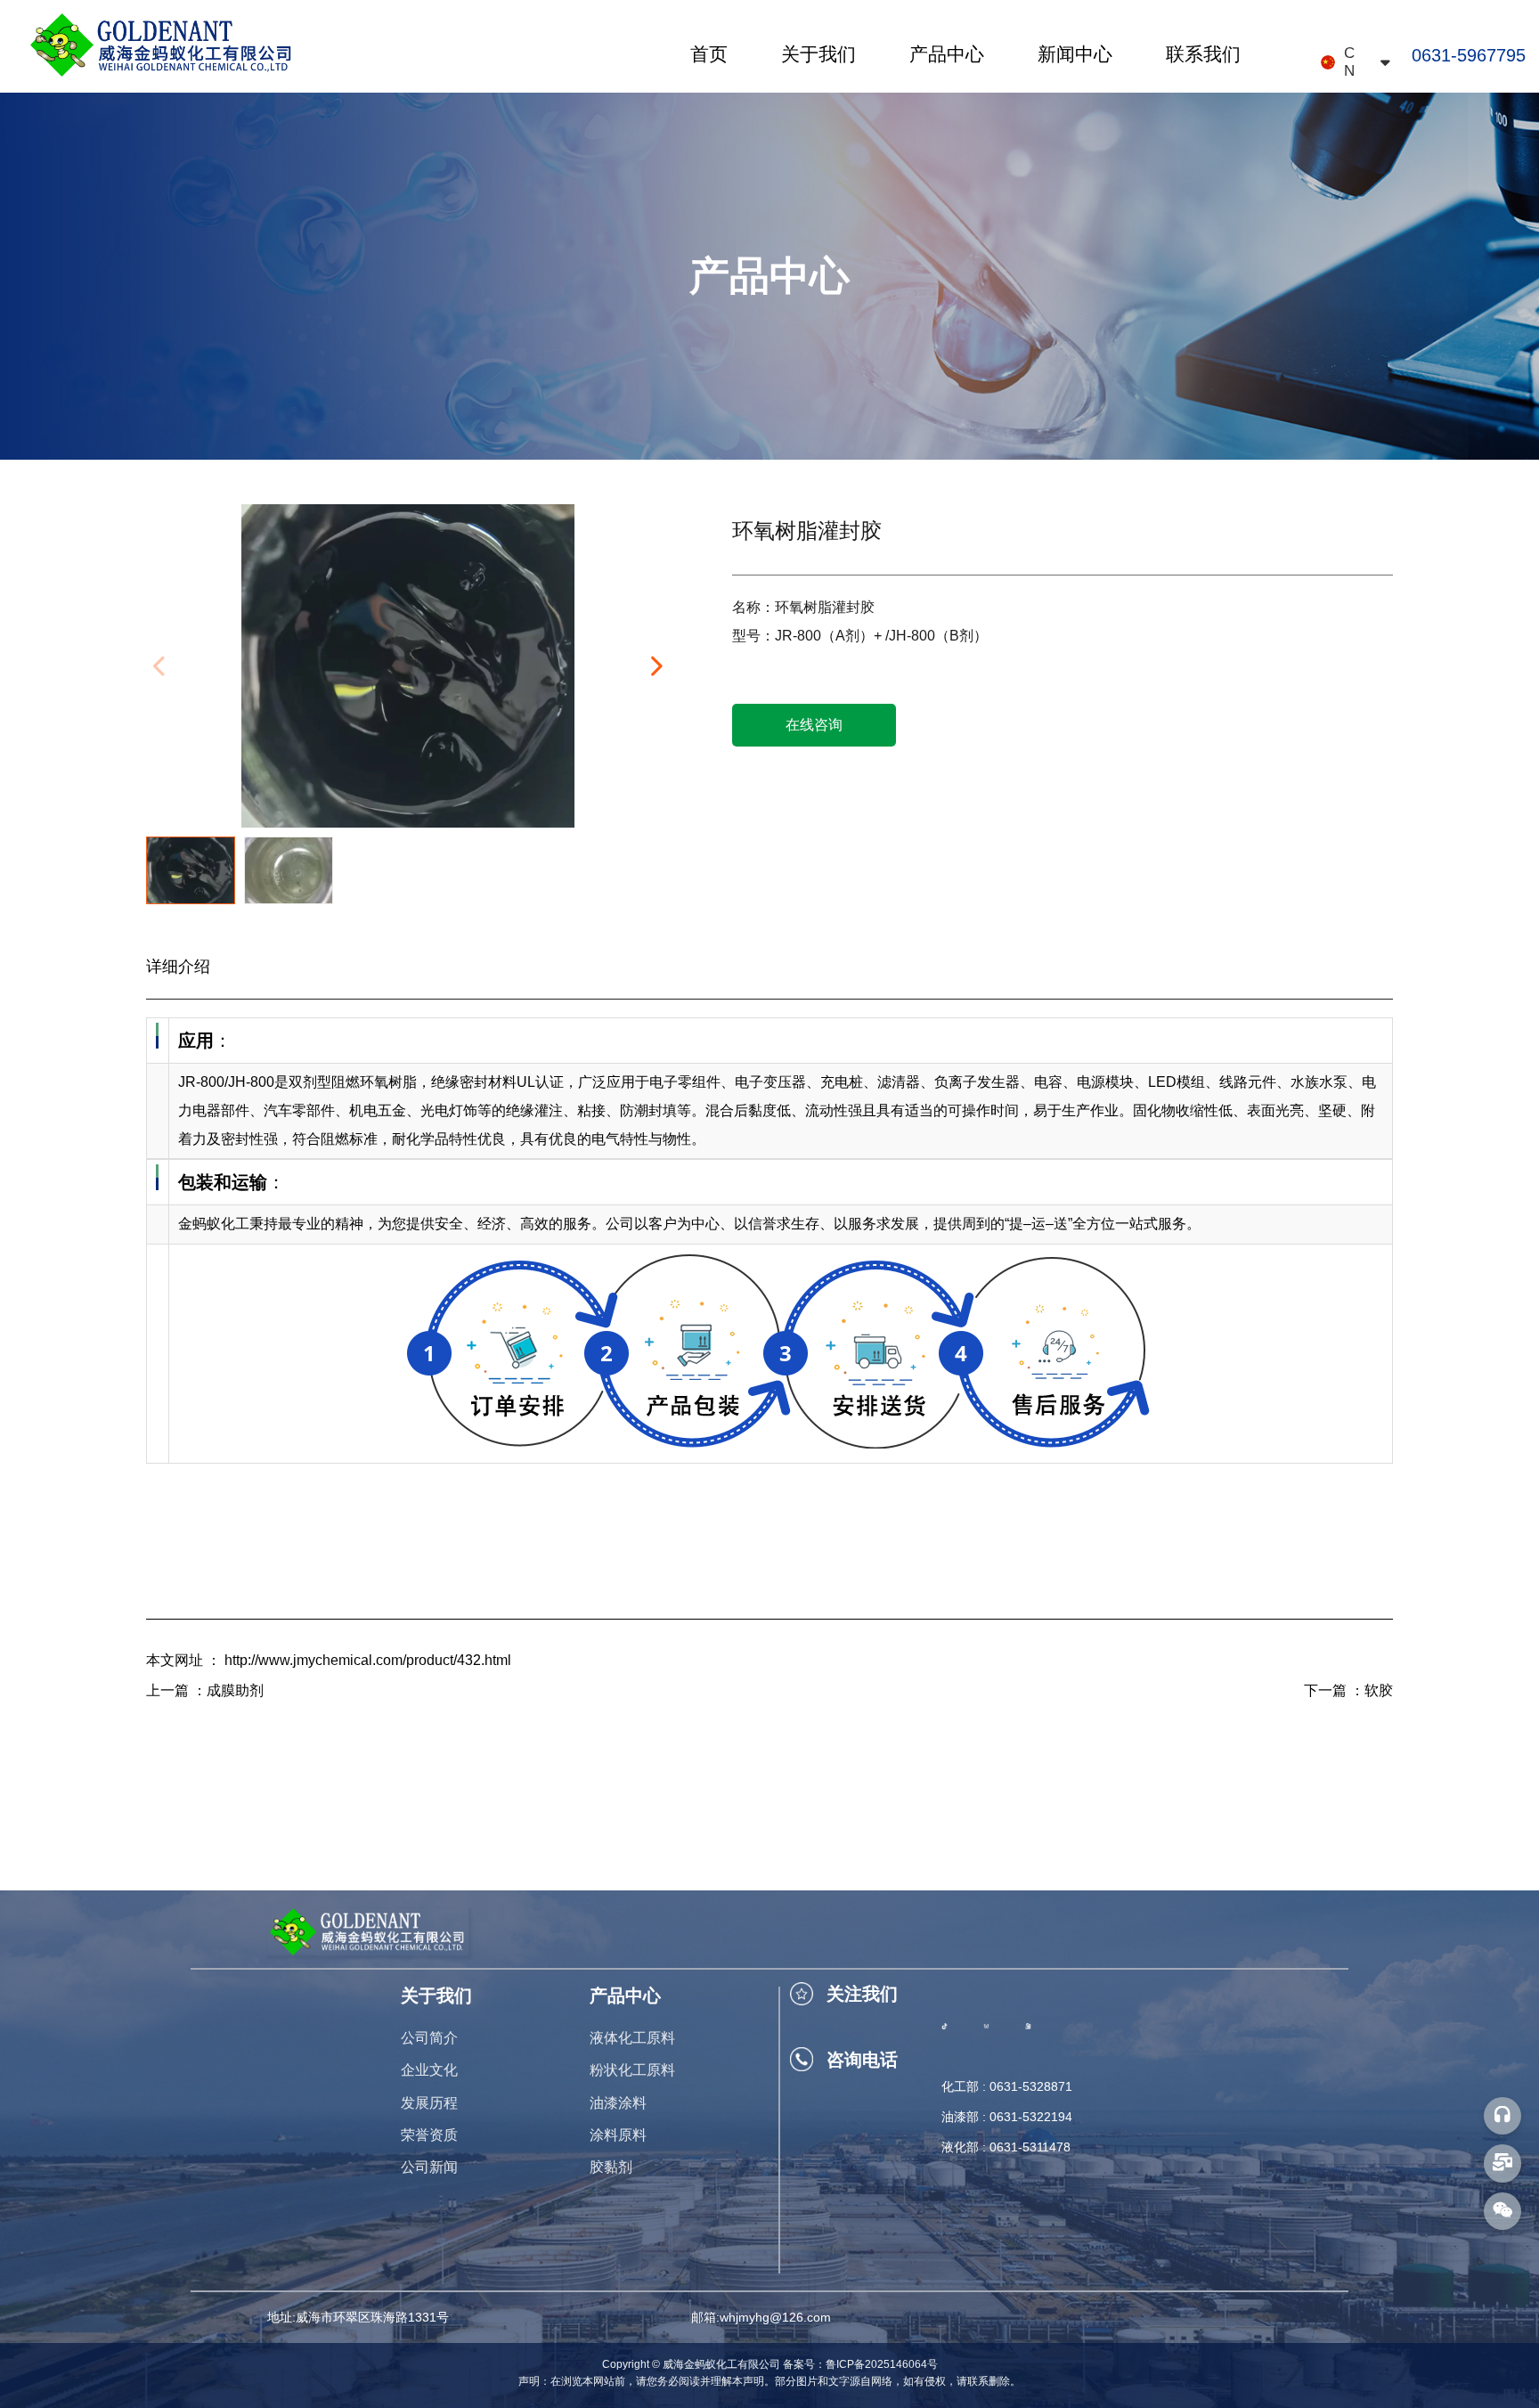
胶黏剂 (611, 2167)
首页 (709, 53)
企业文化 (429, 2070)
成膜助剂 (235, 1690)
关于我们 (818, 53)
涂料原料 (618, 2135)
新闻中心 (1075, 53)
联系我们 (1203, 53)
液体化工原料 (632, 2038)
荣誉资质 (429, 2135)
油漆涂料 (618, 2103)
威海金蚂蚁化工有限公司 (721, 2364)
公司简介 (429, 2038)
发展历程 (429, 2103)
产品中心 (947, 53)
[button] (656, 666)
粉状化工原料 (632, 2070)
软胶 (1379, 1690)
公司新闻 (429, 2167)
